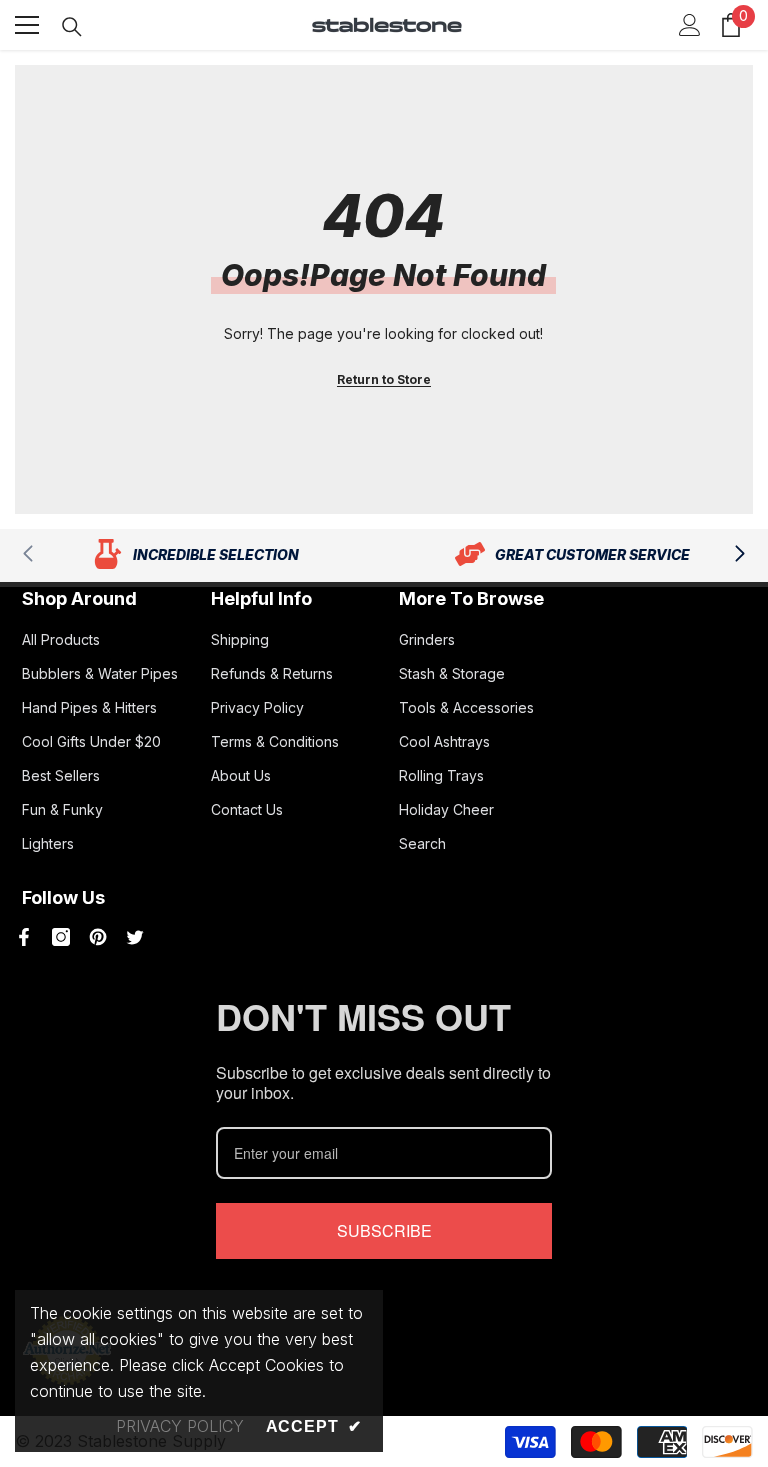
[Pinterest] (98, 937)
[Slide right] (739, 555)
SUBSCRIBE (384, 1230)
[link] (195, 555)
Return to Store (384, 379)
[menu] (27, 25)
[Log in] (690, 25)
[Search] (72, 27)
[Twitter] (135, 937)
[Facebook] (24, 937)
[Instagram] (61, 937)
